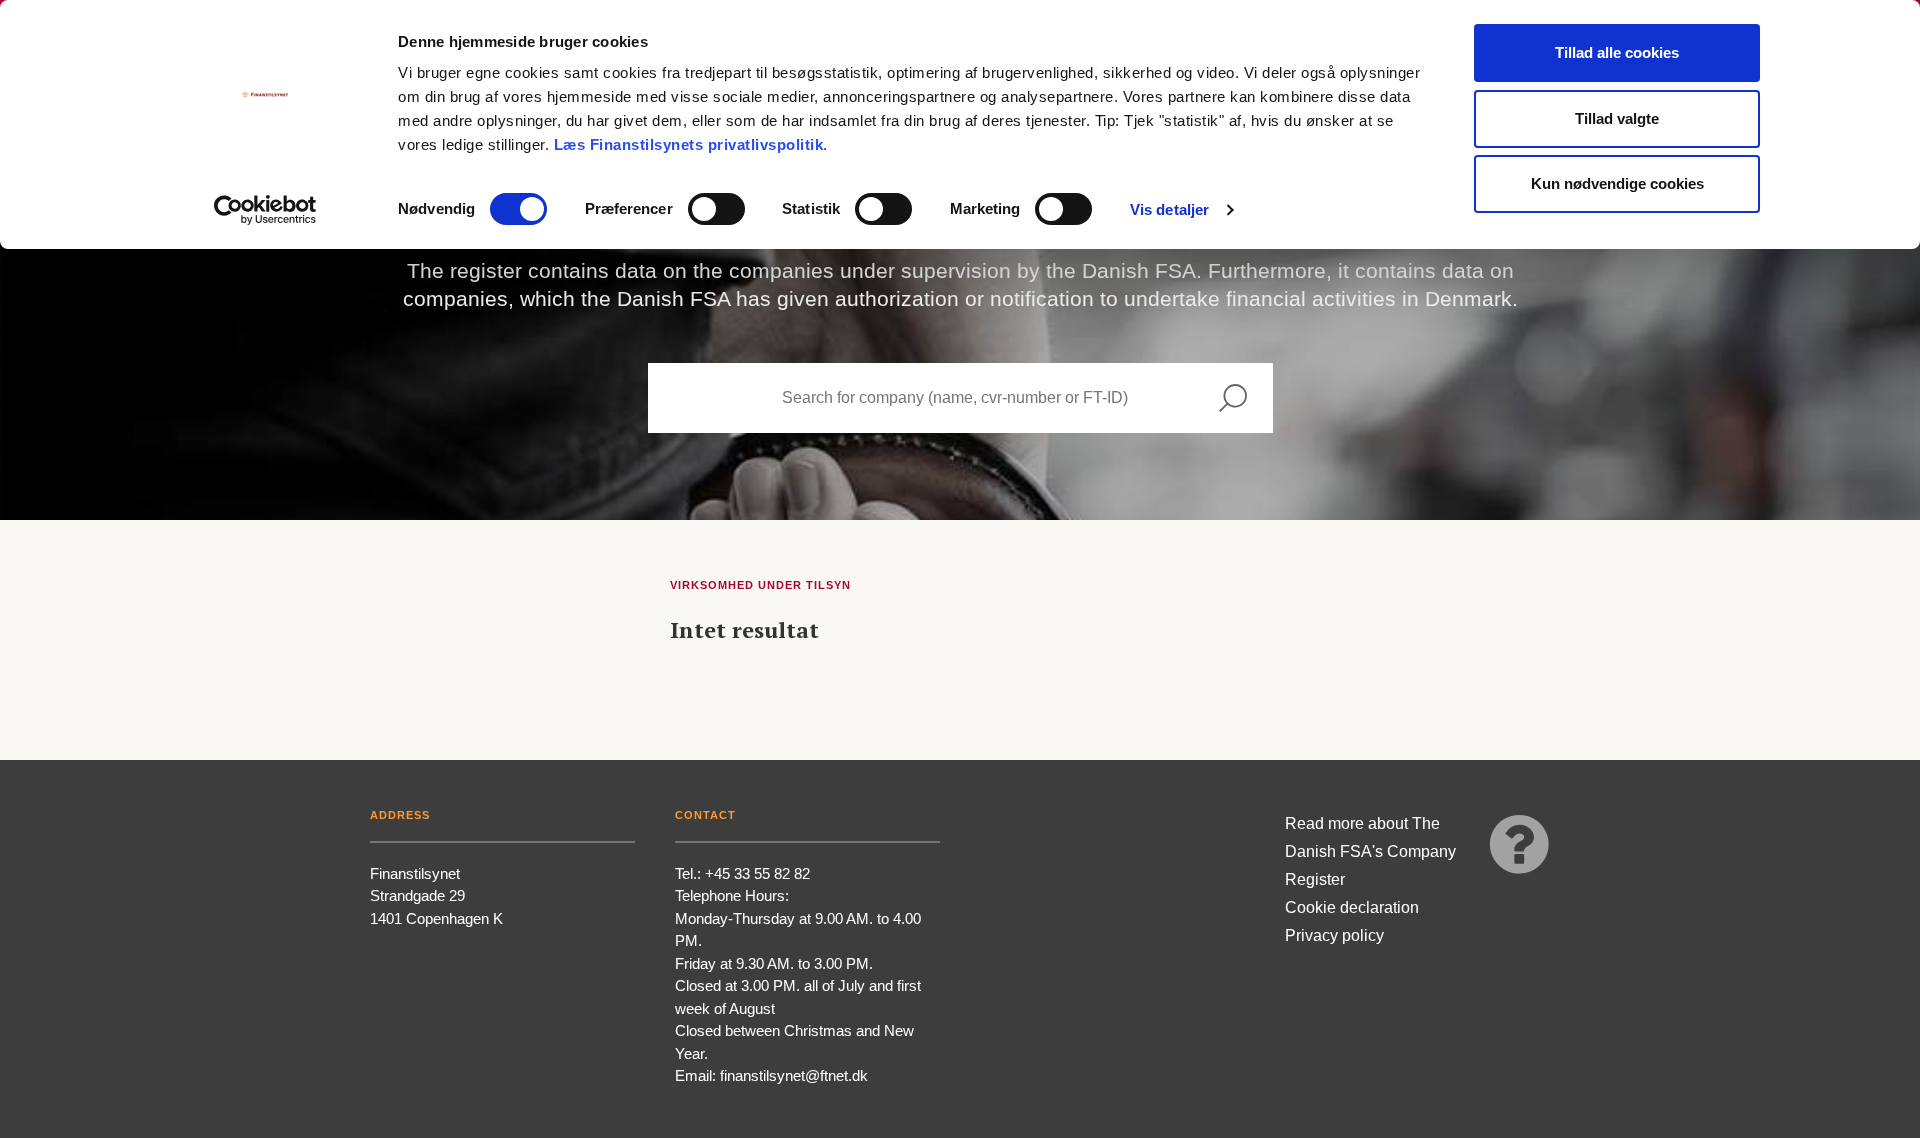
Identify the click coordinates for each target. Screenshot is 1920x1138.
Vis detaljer (1169, 209)
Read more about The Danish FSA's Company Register (1370, 851)
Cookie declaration (1352, 907)
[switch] (716, 209)
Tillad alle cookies (1617, 52)
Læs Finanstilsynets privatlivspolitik (689, 144)
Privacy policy (1334, 935)
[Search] (1233, 398)
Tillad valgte (1617, 118)
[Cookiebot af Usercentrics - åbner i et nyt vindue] (265, 210)
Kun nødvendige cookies (1617, 183)
